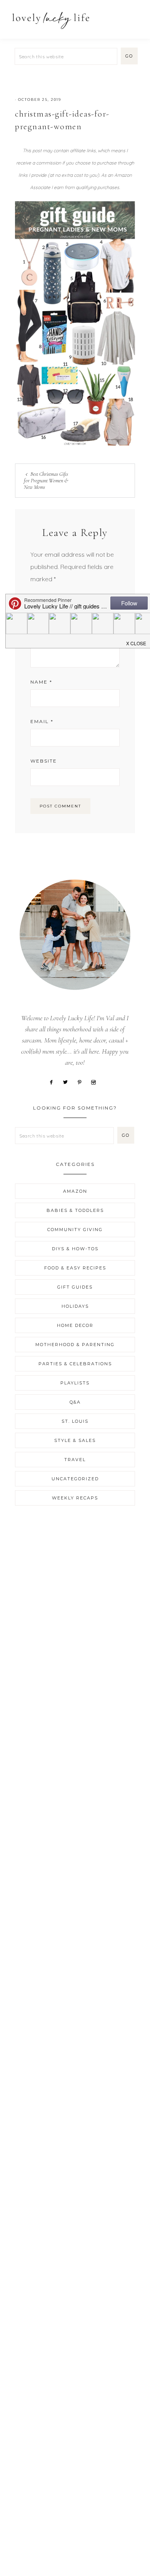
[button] (135, 16)
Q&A (75, 1402)
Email (42, 721)
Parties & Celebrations (75, 1364)
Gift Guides (75, 1287)
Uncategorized (75, 1479)
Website (44, 761)
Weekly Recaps (75, 1498)
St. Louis (75, 1421)
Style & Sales (75, 1440)
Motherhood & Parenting (75, 1345)
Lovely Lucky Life (51, 20)
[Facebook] (54, 1082)
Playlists (75, 1383)
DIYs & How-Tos (75, 1249)
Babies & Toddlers (75, 1210)
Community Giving (75, 1230)
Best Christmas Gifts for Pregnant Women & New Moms (46, 481)
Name (41, 682)
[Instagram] (96, 1082)
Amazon (75, 1191)
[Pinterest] (82, 1082)
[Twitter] (68, 1082)
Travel (75, 1460)
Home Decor (75, 1325)
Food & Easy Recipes (75, 1268)
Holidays (75, 1306)
